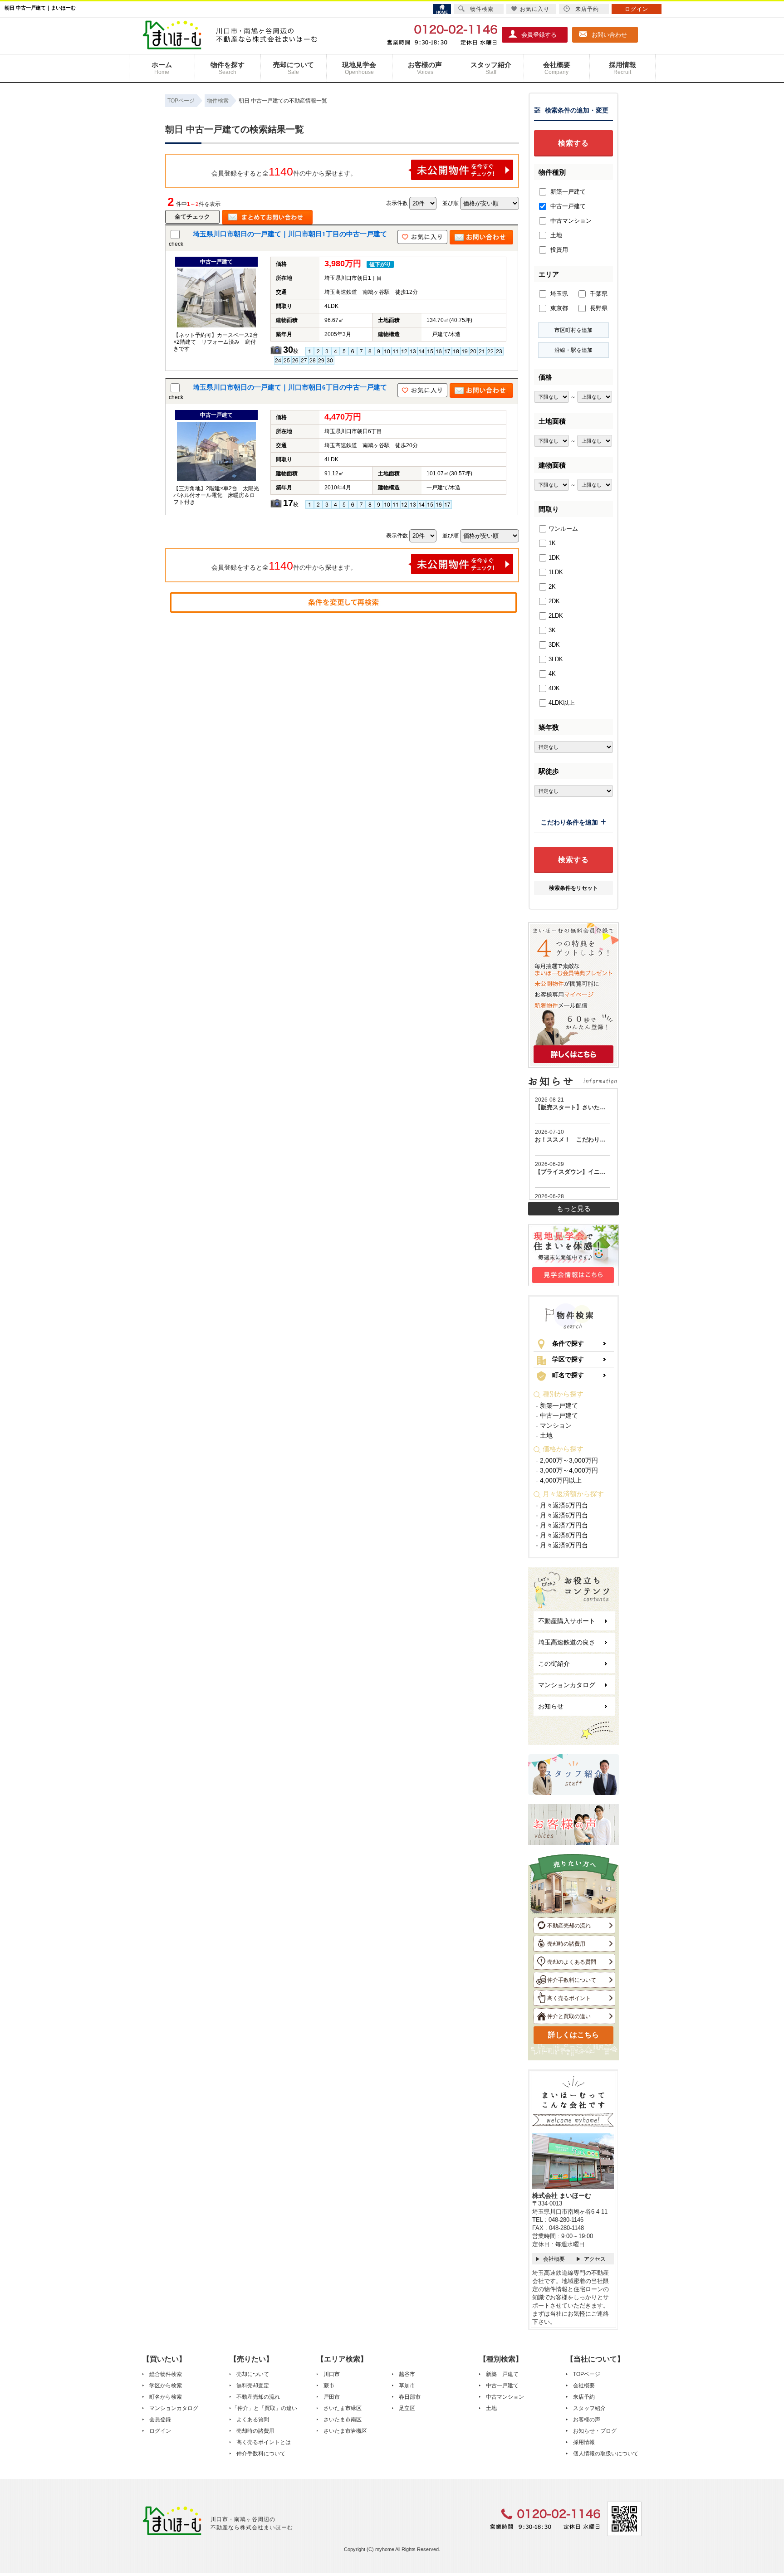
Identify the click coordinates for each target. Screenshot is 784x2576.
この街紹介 (554, 1664)
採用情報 (622, 68)
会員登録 (160, 2420)
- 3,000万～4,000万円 (567, 1470)
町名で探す (568, 1375)
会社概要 (557, 68)
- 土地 (544, 1435)
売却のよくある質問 (572, 1962)
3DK (554, 645)
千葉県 (598, 294)
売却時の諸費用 (566, 1944)
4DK (554, 688)
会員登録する (539, 35)
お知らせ (551, 1706)
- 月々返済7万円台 (562, 1525)
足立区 (407, 2408)
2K (552, 587)
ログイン (160, 2431)
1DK (554, 558)
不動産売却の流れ (569, 1926)
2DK (554, 601)
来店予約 (584, 2397)
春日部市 (410, 2397)
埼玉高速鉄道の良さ (567, 1642)
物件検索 (482, 9)
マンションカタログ (567, 1685)
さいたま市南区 (343, 2420)
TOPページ (587, 2374)
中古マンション (570, 221)
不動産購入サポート (567, 1621)
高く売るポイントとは (264, 2442)
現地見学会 (359, 68)
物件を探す (228, 68)
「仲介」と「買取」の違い (265, 2408)
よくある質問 (253, 2420)
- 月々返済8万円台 (562, 1535)
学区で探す (568, 1359)
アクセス (595, 2259)
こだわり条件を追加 (569, 822)
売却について (294, 68)
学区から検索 (166, 2386)
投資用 (558, 250)
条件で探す (568, 1343)
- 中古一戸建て (557, 1415)
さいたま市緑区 (343, 2408)
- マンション (554, 1425)
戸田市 (332, 2397)
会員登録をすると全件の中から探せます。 (284, 171)
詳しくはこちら (573, 2035)
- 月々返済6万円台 (562, 1515)
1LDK (556, 572)
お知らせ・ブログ (595, 2431)
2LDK (556, 616)
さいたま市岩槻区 (345, 2431)
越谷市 (407, 2374)
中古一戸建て (567, 206)
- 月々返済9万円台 (562, 1545)
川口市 (332, 2374)
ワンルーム (563, 529)
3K (552, 630)
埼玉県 (558, 294)
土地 (555, 235)
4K (552, 674)
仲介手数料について (572, 1980)
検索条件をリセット (573, 888)
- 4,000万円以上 (559, 1480)
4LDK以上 (562, 703)
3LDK (556, 659)
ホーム (162, 68)
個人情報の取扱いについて (606, 2454)
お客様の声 (425, 68)
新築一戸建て (567, 192)
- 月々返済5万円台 (562, 1505)
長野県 (598, 308)
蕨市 (329, 2386)
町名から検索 (166, 2397)
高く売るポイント (569, 1998)
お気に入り (535, 9)
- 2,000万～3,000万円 (567, 1460)
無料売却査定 (253, 2386)
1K (552, 543)
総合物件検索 (166, 2374)
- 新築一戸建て (557, 1405)
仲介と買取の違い (569, 2016)
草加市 (407, 2386)
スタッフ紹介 (491, 68)
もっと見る (574, 1208)
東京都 (558, 308)
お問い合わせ (609, 35)
